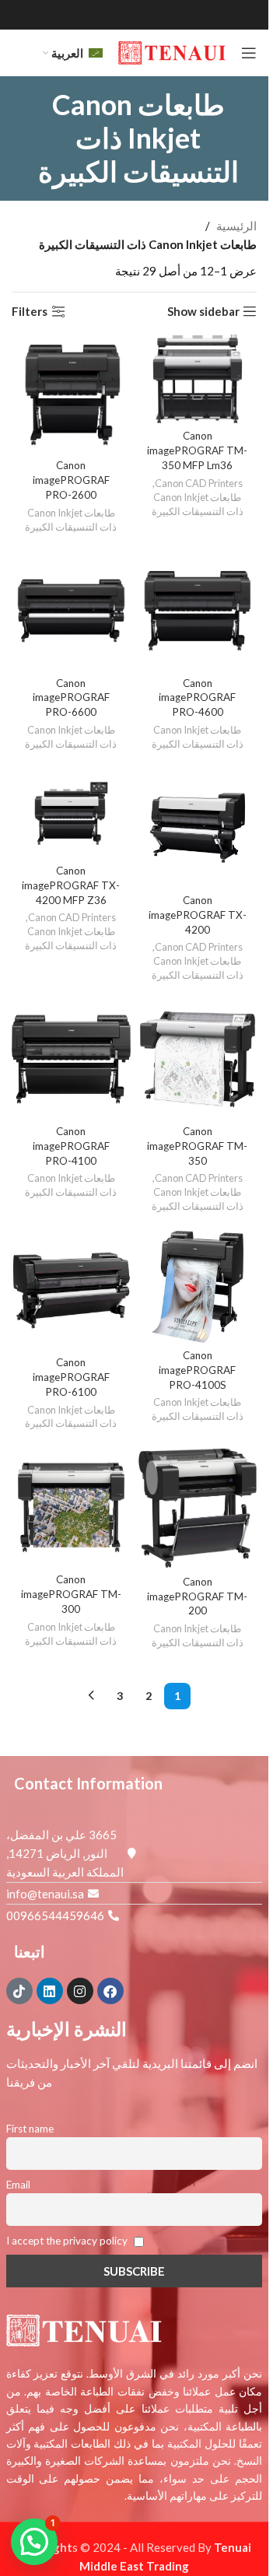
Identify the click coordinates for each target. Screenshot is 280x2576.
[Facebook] (110, 1991)
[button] (34, 2542)
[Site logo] (172, 51)
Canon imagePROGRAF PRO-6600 (71, 698)
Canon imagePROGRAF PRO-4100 (71, 1146)
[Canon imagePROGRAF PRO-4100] (71, 1059)
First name (30, 2129)
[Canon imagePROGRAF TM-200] (198, 1508)
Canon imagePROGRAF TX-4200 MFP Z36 (71, 885)
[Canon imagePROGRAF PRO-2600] (71, 394)
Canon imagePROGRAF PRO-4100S (197, 1370)
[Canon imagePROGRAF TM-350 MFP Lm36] (198, 379)
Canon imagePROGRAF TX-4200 (198, 915)
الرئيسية (236, 226)
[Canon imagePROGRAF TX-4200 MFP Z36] (71, 813)
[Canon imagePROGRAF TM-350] (198, 1059)
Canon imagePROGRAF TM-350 (197, 1146)
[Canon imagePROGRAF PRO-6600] (71, 611)
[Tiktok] (19, 1991)
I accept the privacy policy (68, 2241)
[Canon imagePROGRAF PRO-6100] (71, 1290)
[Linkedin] (50, 1991)
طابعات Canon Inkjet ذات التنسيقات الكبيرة (198, 504)
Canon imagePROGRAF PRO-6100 (71, 1377)
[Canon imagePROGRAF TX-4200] (198, 828)
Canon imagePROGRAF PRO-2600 (71, 480)
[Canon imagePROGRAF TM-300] (71, 1507)
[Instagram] (80, 1991)
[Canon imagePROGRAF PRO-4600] (198, 611)
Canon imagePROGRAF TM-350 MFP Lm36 (197, 450)
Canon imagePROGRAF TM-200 (197, 1596)
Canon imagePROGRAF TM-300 (71, 1594)
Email (18, 2185)
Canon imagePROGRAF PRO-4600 (197, 698)
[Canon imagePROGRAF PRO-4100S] (198, 1286)
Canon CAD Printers (199, 483)
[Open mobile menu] (249, 53)
